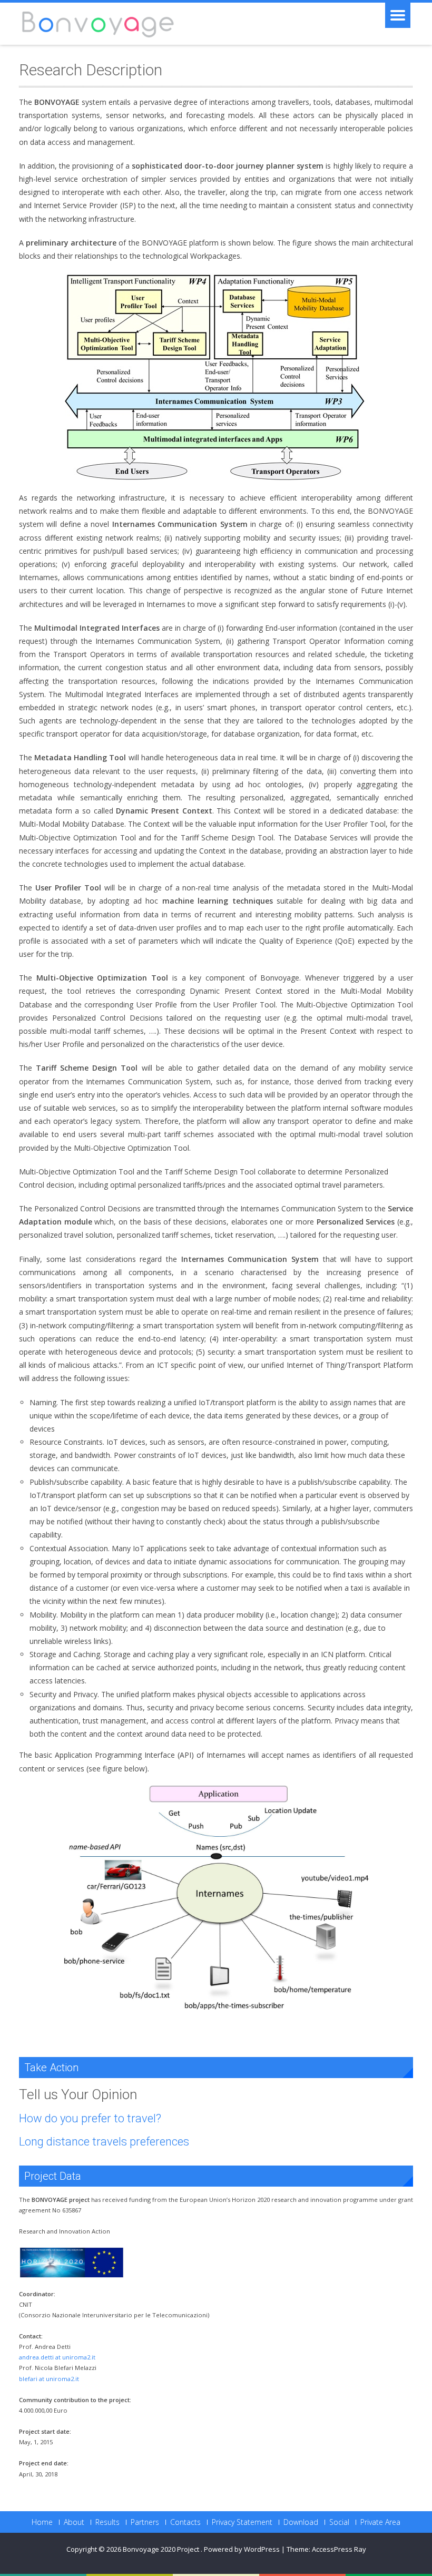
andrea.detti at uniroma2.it (57, 2357)
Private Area (380, 2522)
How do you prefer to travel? (90, 2118)
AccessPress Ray (339, 2549)
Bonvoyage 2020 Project (162, 2549)
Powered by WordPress (242, 2549)
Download (301, 2522)
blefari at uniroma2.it (49, 2379)
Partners (145, 2522)
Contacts (185, 2522)
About (74, 2522)
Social (339, 2522)
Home (42, 2522)
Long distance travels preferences (104, 2142)
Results (107, 2522)
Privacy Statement (242, 2522)
